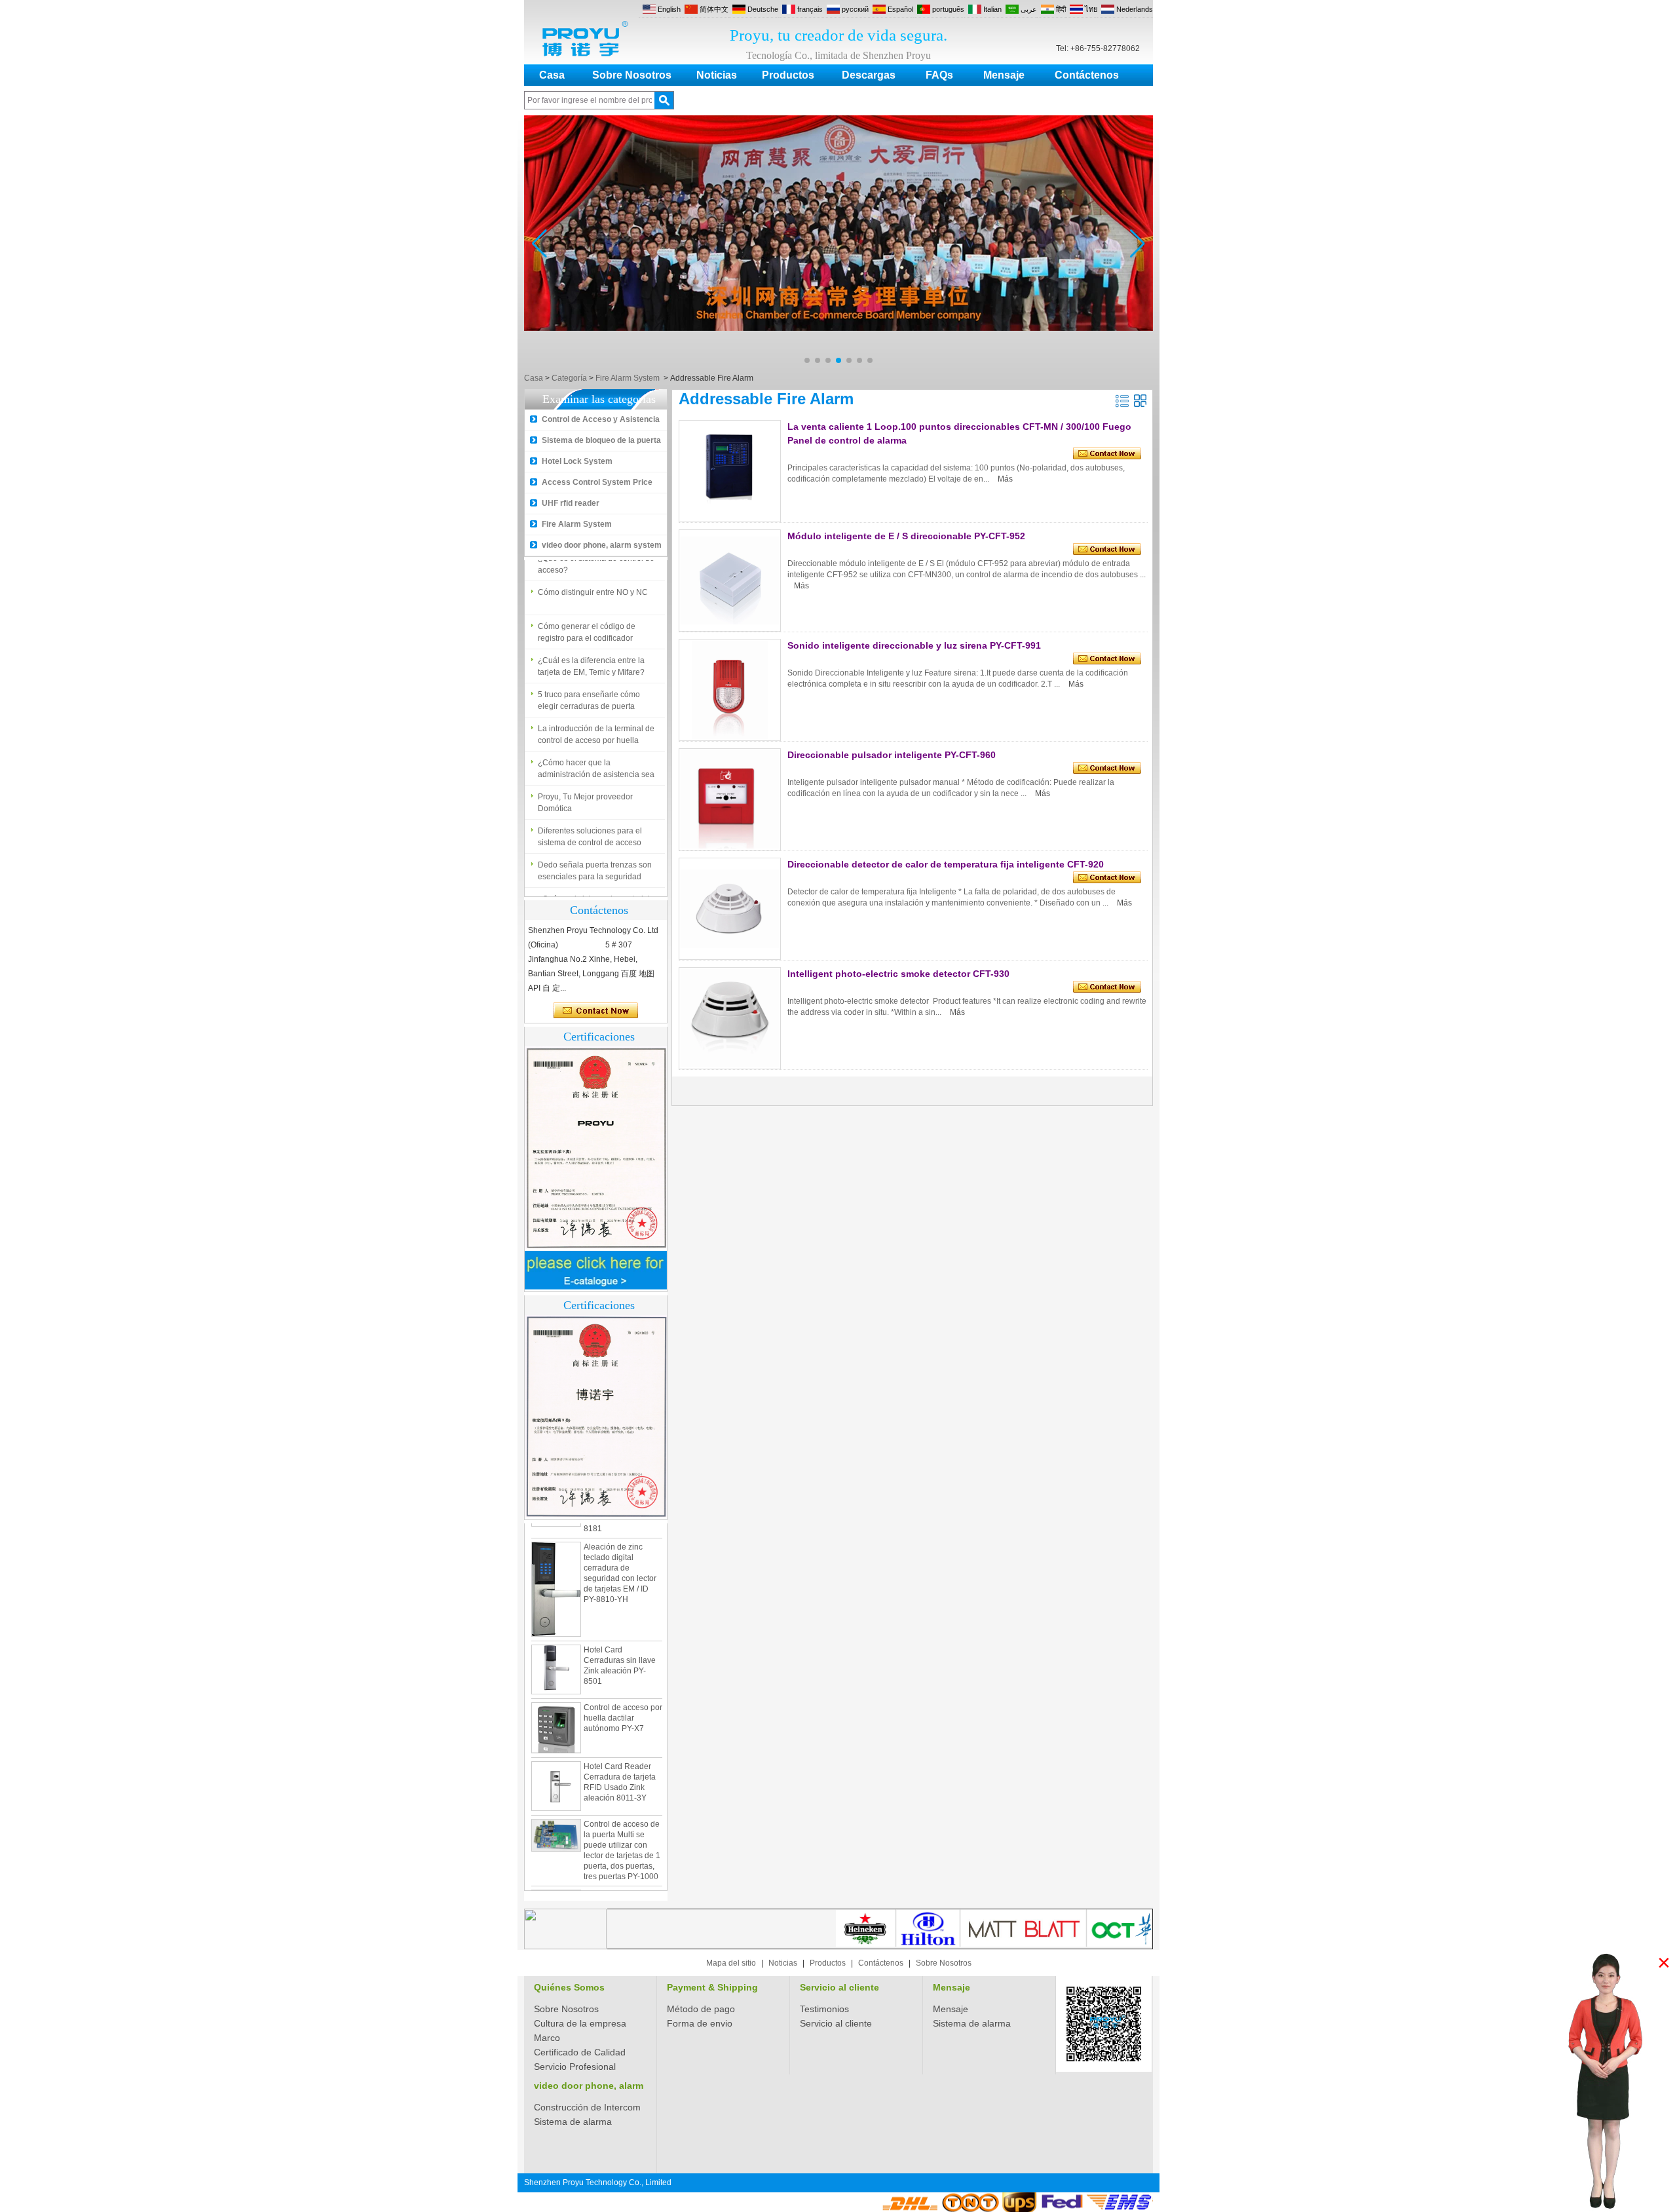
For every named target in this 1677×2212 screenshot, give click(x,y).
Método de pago (701, 2009)
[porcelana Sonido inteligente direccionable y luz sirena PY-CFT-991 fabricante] (730, 690)
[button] (807, 360)
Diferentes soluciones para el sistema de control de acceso (590, 824)
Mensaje (1004, 75)
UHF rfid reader (571, 503)
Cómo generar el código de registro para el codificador (587, 619)
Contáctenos (1087, 75)
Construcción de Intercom (587, 2107)
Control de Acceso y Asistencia (601, 419)
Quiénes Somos (569, 1987)
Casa (552, 75)
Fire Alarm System (628, 378)
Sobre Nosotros (632, 75)
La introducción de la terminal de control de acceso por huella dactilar (596, 722)
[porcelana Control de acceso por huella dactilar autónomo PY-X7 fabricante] (556, 1694)
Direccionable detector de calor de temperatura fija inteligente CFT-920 (946, 864)
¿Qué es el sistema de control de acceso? (596, 892)
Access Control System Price (597, 482)
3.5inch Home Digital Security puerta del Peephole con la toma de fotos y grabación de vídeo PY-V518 (623, 1882)
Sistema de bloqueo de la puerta (601, 440)
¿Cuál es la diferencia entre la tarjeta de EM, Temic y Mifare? (591, 653)
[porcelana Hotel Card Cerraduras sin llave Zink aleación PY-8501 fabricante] (556, 1635)
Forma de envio (700, 2023)
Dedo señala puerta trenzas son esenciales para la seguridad (595, 858)
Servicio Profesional (575, 2067)
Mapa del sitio (731, 1963)
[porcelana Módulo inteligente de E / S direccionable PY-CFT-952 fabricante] (730, 581)
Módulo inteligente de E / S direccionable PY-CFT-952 (906, 536)
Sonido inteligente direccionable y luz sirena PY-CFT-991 (914, 645)
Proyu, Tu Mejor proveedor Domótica (585, 790)
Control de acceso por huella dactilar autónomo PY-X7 (623, 1684)
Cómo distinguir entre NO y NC (593, 579)
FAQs (939, 75)
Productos (788, 75)
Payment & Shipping (712, 1987)
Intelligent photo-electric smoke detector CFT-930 (898, 974)
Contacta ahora (596, 1011)
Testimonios (824, 2009)
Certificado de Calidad (580, 2052)
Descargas (869, 75)
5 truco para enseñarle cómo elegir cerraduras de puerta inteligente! (589, 688)
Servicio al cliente (839, 1987)
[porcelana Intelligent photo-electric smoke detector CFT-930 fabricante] (730, 1018)
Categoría (569, 378)
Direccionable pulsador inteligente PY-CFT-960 (892, 755)
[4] (838, 367)
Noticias (717, 75)
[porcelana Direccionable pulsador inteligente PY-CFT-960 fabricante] (730, 799)
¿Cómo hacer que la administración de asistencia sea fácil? (596, 756)
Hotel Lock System (577, 461)
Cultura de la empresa (580, 2023)
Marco (547, 2038)
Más (1005, 479)
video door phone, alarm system (602, 545)
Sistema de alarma (972, 2023)
